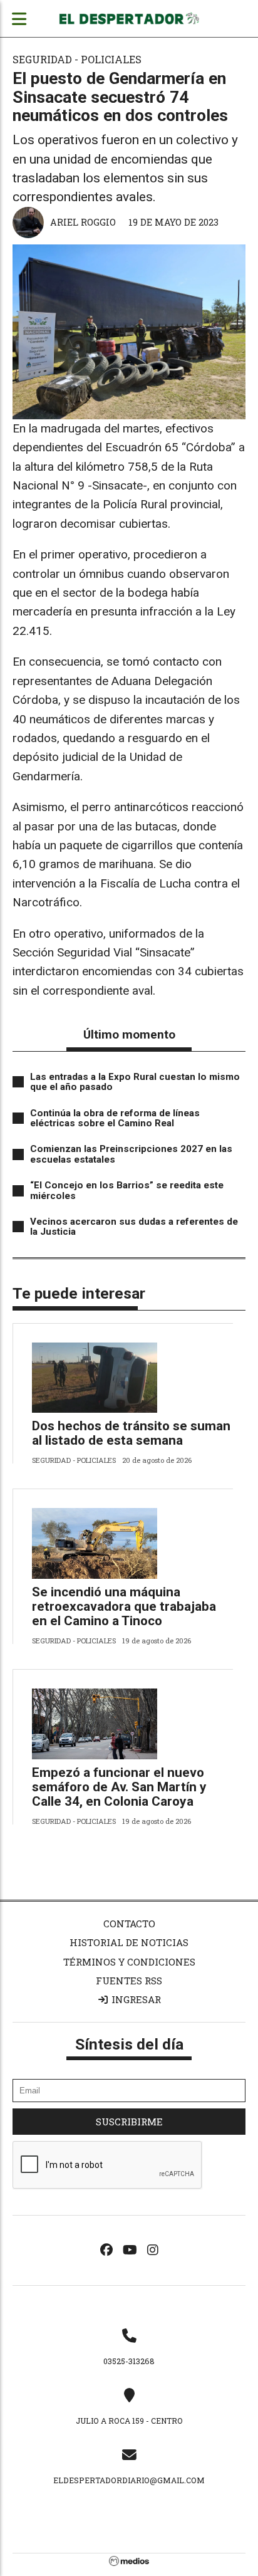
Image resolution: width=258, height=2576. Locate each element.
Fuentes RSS (129, 1981)
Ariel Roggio (83, 222)
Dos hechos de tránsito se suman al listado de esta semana (131, 1433)
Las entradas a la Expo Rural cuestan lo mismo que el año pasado (135, 1082)
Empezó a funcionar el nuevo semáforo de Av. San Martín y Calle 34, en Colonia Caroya (119, 1787)
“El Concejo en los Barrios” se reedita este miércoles (127, 1191)
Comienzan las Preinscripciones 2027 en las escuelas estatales (131, 1154)
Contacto (129, 1924)
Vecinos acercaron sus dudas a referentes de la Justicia (134, 1227)
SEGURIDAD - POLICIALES (77, 59)
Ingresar (135, 1999)
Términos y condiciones (129, 1962)
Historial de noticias (129, 1942)
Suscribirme (129, 2122)
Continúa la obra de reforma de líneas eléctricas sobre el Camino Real (115, 1118)
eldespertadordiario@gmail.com (129, 2480)
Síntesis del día (129, 2044)
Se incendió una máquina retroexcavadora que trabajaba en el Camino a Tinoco (124, 1606)
